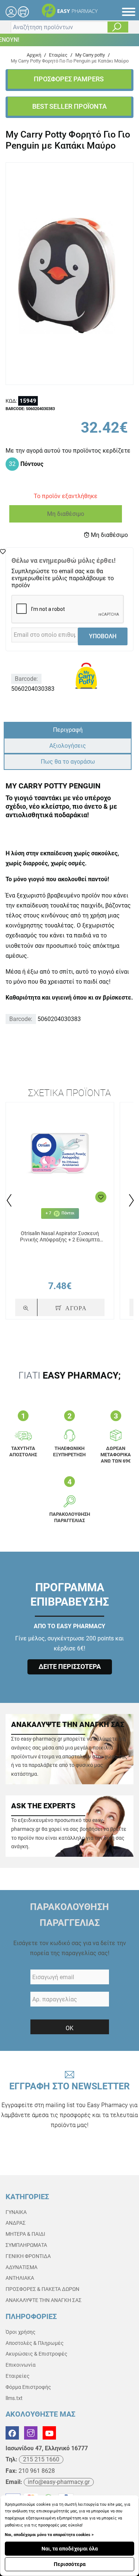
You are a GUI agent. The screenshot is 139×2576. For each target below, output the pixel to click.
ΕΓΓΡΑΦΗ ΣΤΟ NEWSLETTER (69, 2105)
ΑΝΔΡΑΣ (16, 2223)
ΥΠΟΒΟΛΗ (103, 636)
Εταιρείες (18, 2376)
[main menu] (129, 12)
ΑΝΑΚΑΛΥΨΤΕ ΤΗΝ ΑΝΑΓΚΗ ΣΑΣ (44, 2300)
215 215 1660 (41, 2459)
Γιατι (70, 1375)
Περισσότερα (70, 2564)
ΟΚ (69, 2028)
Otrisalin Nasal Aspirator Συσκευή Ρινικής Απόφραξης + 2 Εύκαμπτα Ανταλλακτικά (60, 1237)
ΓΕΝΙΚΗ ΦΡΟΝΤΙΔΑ (28, 2256)
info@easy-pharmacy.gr (59, 2482)
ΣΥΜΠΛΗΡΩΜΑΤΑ (26, 2245)
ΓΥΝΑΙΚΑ (16, 2212)
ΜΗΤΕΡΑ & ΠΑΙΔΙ (25, 2234)
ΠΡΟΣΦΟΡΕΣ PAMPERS (69, 79)
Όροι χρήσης (21, 2332)
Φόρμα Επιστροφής (28, 2387)
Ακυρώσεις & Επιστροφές (37, 2354)
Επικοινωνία (21, 2365)
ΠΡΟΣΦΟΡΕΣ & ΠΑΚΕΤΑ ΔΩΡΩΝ (42, 2289)
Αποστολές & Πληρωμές (35, 2343)
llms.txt (14, 2398)
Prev (8, 1200)
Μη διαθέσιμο (66, 514)
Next (131, 1200)
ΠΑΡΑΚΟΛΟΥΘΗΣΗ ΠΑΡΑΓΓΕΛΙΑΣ (69, 1915)
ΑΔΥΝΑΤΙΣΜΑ (21, 2267)
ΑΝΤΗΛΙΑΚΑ (20, 2278)
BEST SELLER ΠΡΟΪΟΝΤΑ (69, 106)
